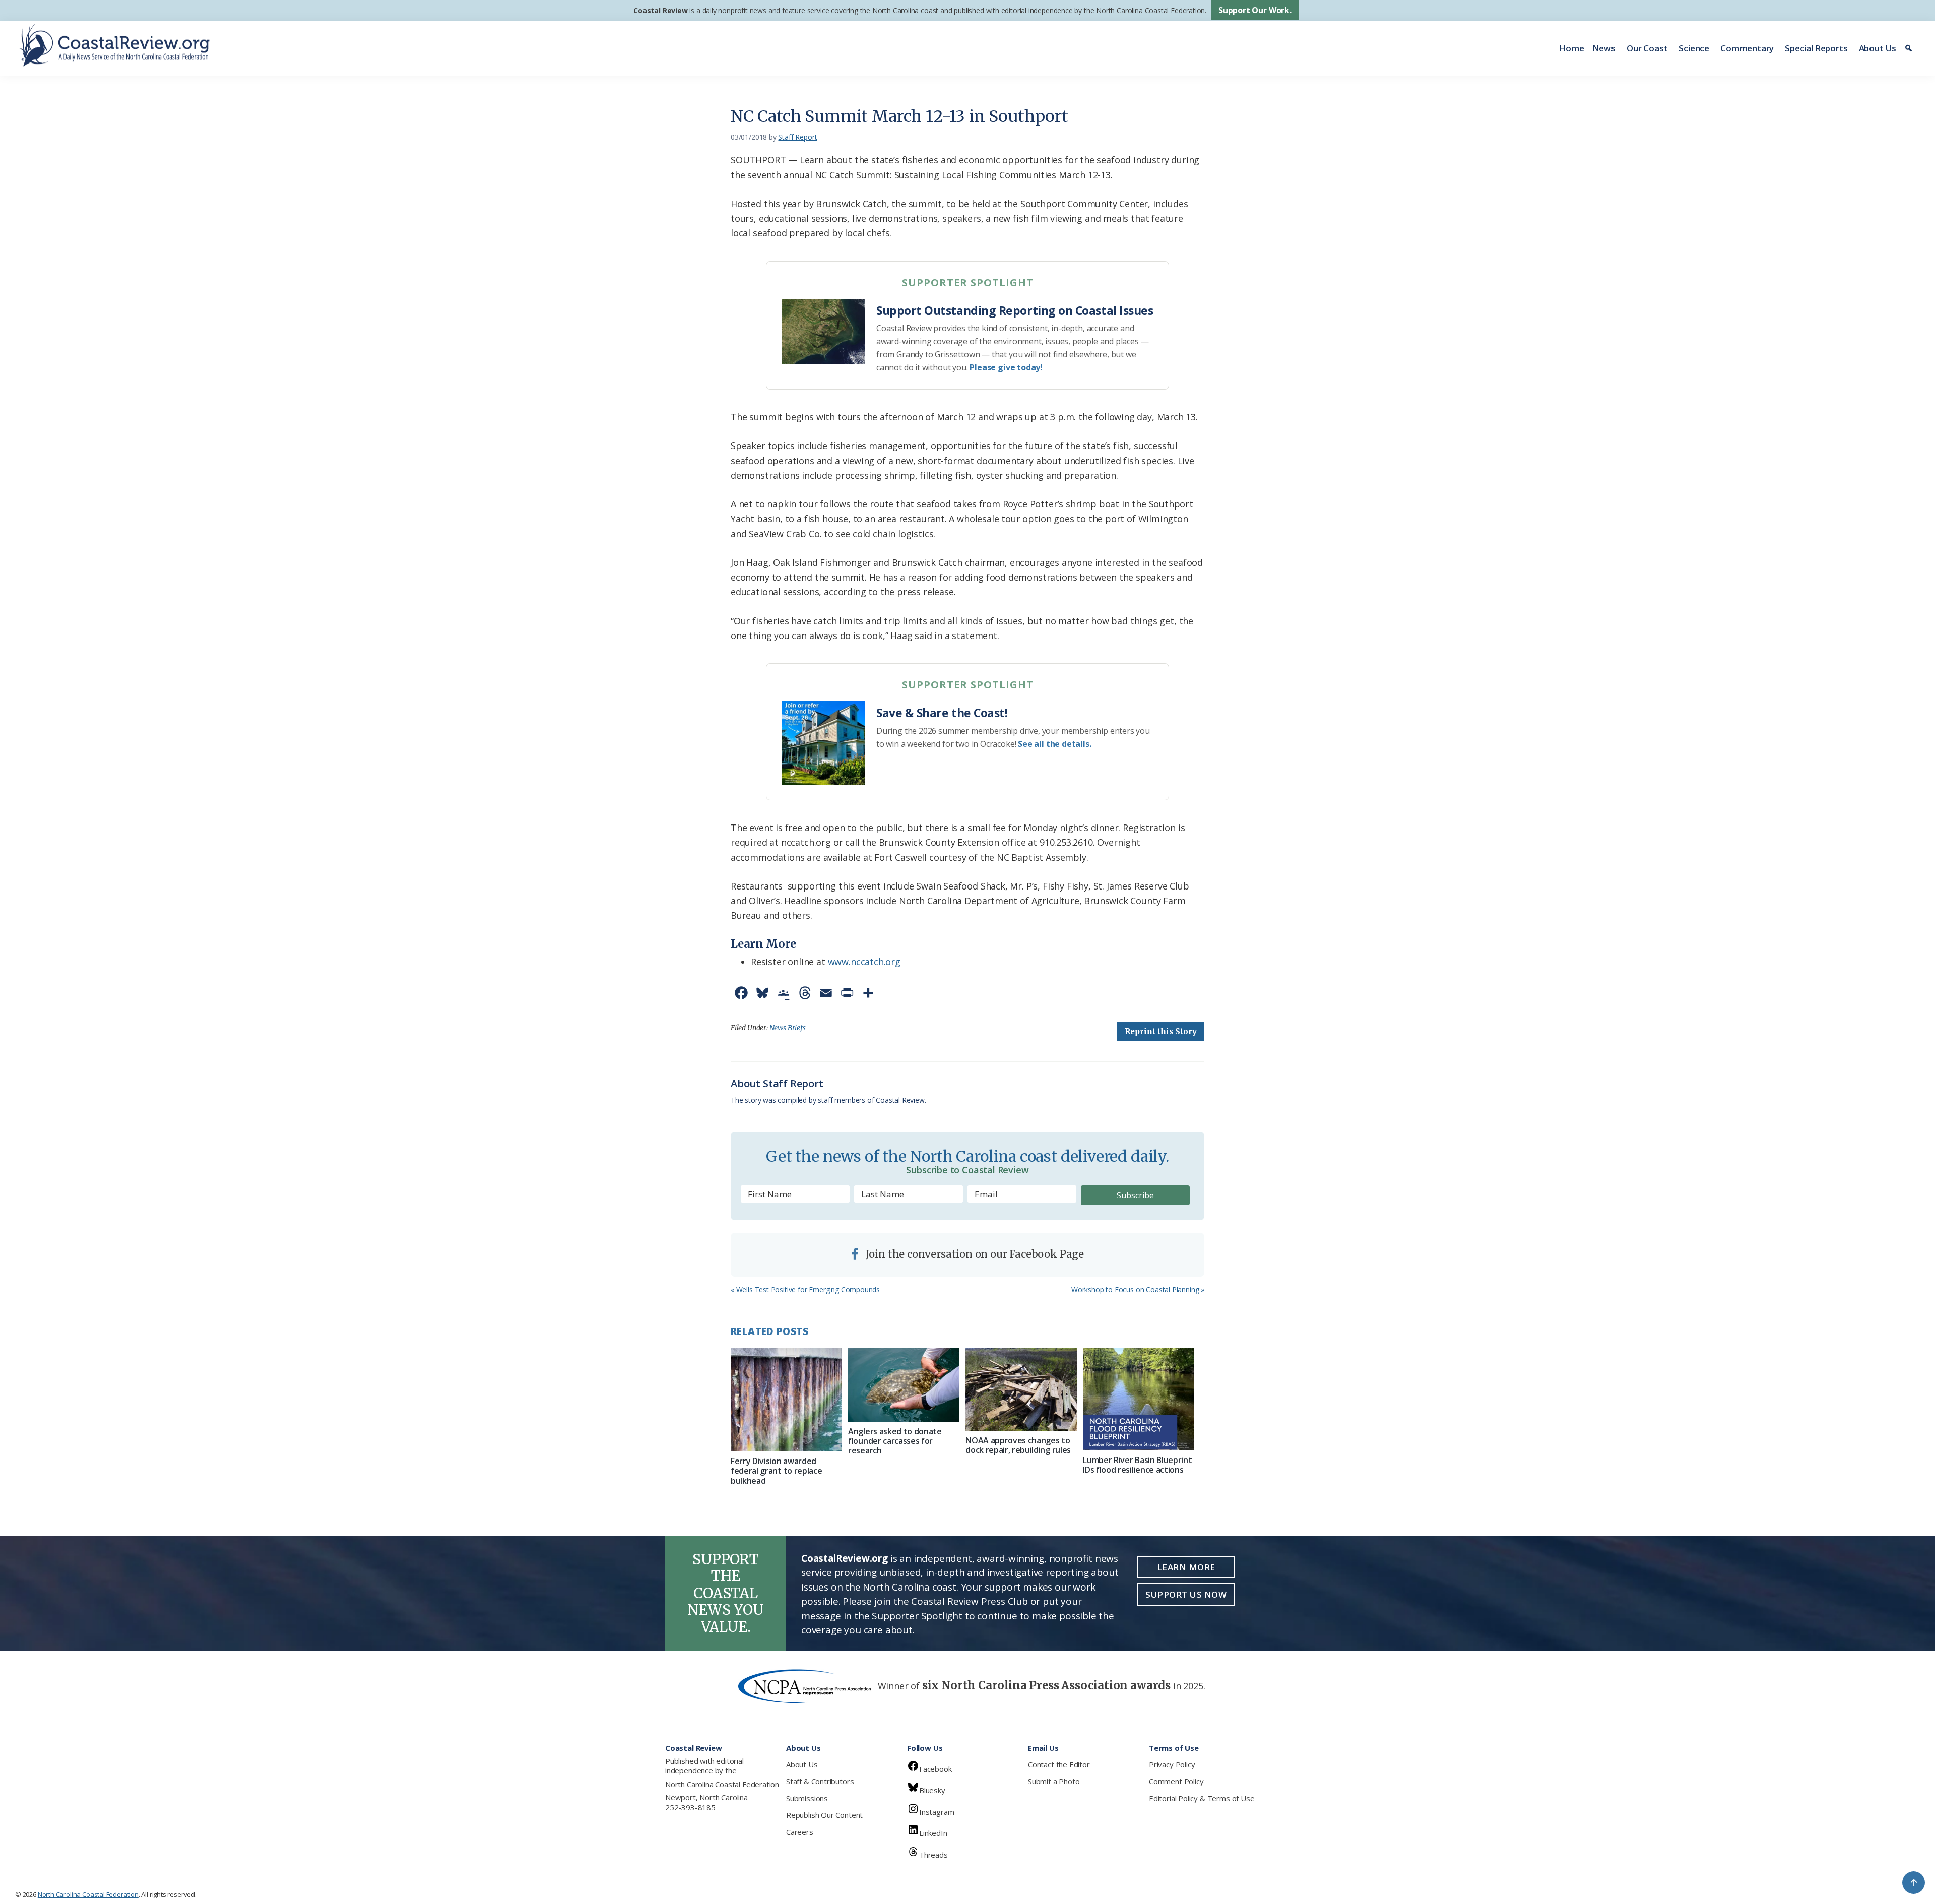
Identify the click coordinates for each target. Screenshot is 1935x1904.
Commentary (1747, 48)
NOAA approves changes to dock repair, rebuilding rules (1018, 1445)
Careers (800, 1832)
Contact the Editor (1059, 1764)
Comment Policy (1176, 1781)
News (1604, 48)
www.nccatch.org (864, 962)
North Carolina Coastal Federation (722, 1784)
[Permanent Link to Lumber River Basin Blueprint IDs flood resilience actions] (1139, 1399)
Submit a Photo (1054, 1781)
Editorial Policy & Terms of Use (1202, 1798)
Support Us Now (1186, 1594)
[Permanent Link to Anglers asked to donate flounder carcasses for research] (904, 1385)
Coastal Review (660, 10)
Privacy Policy (1172, 1764)
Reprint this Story (1161, 1031)
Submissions (807, 1798)
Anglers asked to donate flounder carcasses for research (895, 1441)
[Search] (1910, 48)
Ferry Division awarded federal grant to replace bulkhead (776, 1471)
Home (1571, 48)
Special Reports (1816, 48)
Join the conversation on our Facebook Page (974, 1254)
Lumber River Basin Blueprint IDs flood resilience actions (1137, 1465)
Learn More (1186, 1567)
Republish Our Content (824, 1815)
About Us (1878, 48)
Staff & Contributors (820, 1781)
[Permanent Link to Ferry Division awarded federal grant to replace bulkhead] (786, 1400)
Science (1694, 48)
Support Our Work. (1255, 10)
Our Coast (1647, 48)
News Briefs (788, 1028)
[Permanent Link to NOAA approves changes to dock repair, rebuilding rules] (1021, 1389)
